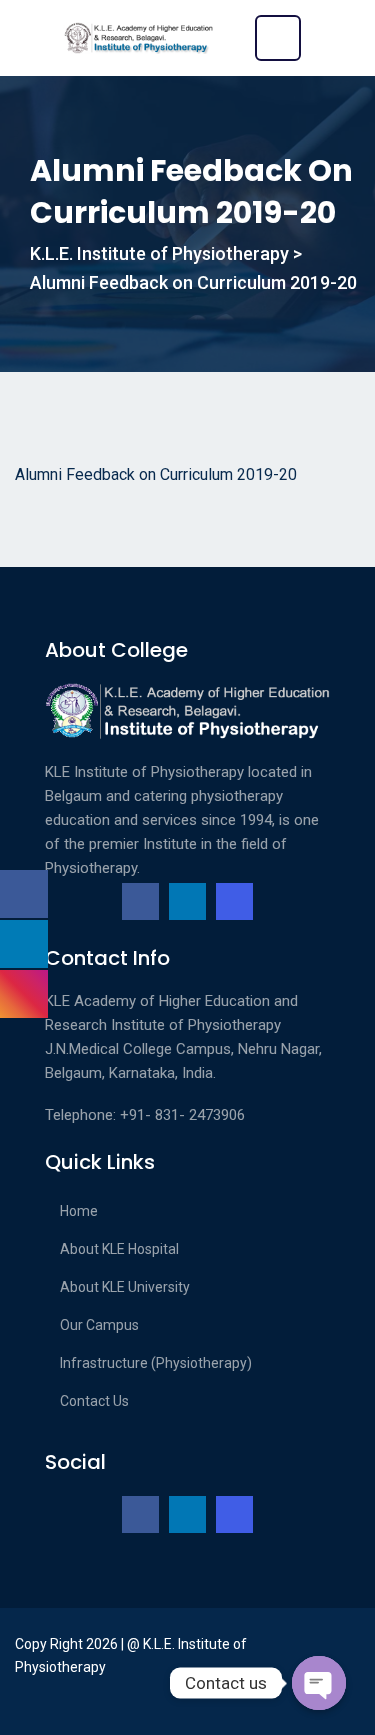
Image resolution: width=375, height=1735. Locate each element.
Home (79, 1211)
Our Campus (99, 1325)
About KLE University (125, 1287)
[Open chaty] (319, 1683)
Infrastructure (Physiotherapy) (156, 1363)
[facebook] (140, 901)
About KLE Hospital (119, 1249)
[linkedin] (187, 901)
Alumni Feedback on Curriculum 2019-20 (156, 474)
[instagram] (234, 901)
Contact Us (94, 1401)
